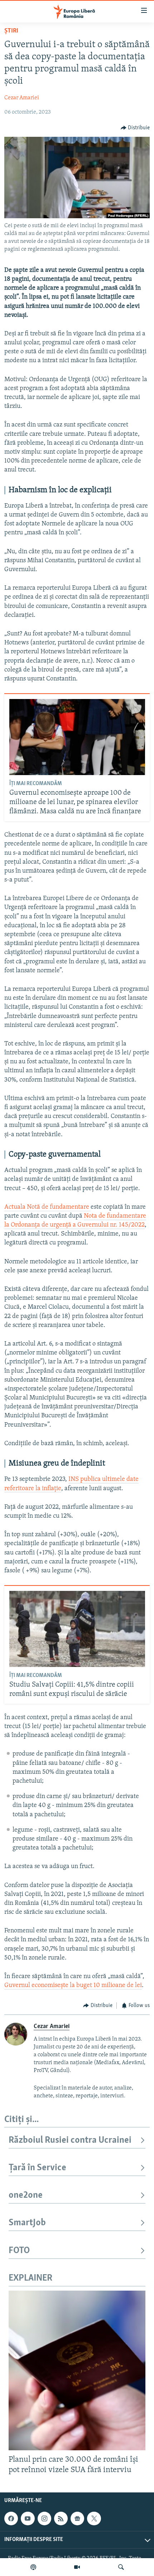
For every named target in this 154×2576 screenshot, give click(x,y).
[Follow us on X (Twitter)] (94, 2518)
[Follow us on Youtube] (28, 2518)
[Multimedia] (77, 2567)
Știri (11, 31)
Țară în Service (37, 2168)
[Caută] (121, 2567)
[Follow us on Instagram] (44, 2518)
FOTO (19, 2251)
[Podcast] (33, 2567)
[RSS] (61, 2518)
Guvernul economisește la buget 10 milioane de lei (73, 1986)
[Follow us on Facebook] (11, 2518)
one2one (26, 2195)
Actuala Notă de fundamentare (47, 1207)
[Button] (135, 128)
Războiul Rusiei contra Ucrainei (70, 2140)
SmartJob (27, 2223)
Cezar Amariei (22, 98)
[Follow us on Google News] (77, 2518)
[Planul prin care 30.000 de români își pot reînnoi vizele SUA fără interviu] (77, 2370)
